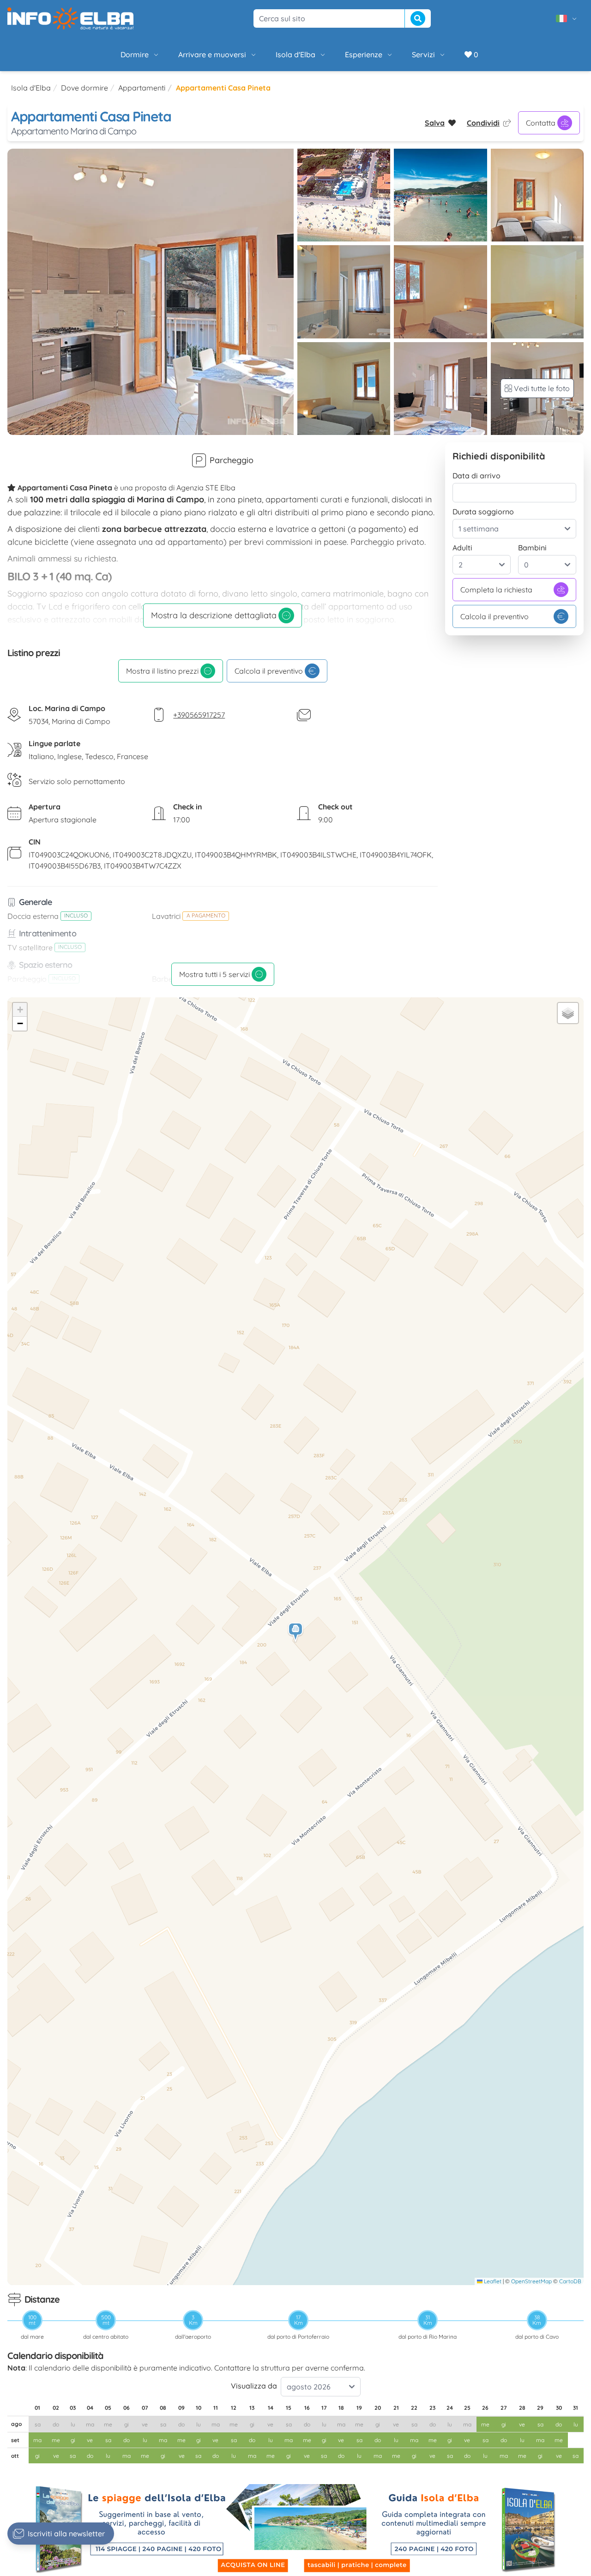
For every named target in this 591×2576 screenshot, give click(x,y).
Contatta (541, 123)
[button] (296, 1632)
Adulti (462, 548)
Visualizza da (254, 2386)
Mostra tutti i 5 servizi (214, 974)
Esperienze (364, 54)
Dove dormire (84, 88)
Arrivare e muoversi (212, 54)
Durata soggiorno (483, 512)
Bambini (532, 548)
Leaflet (492, 2281)
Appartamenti (142, 88)
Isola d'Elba (295, 54)
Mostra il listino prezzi (162, 671)
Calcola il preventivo (269, 671)
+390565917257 (199, 715)
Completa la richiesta (496, 590)
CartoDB (570, 2281)
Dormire (135, 54)
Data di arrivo (476, 476)
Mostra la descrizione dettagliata (214, 615)
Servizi (423, 54)
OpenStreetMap (531, 2281)
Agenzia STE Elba (206, 488)
